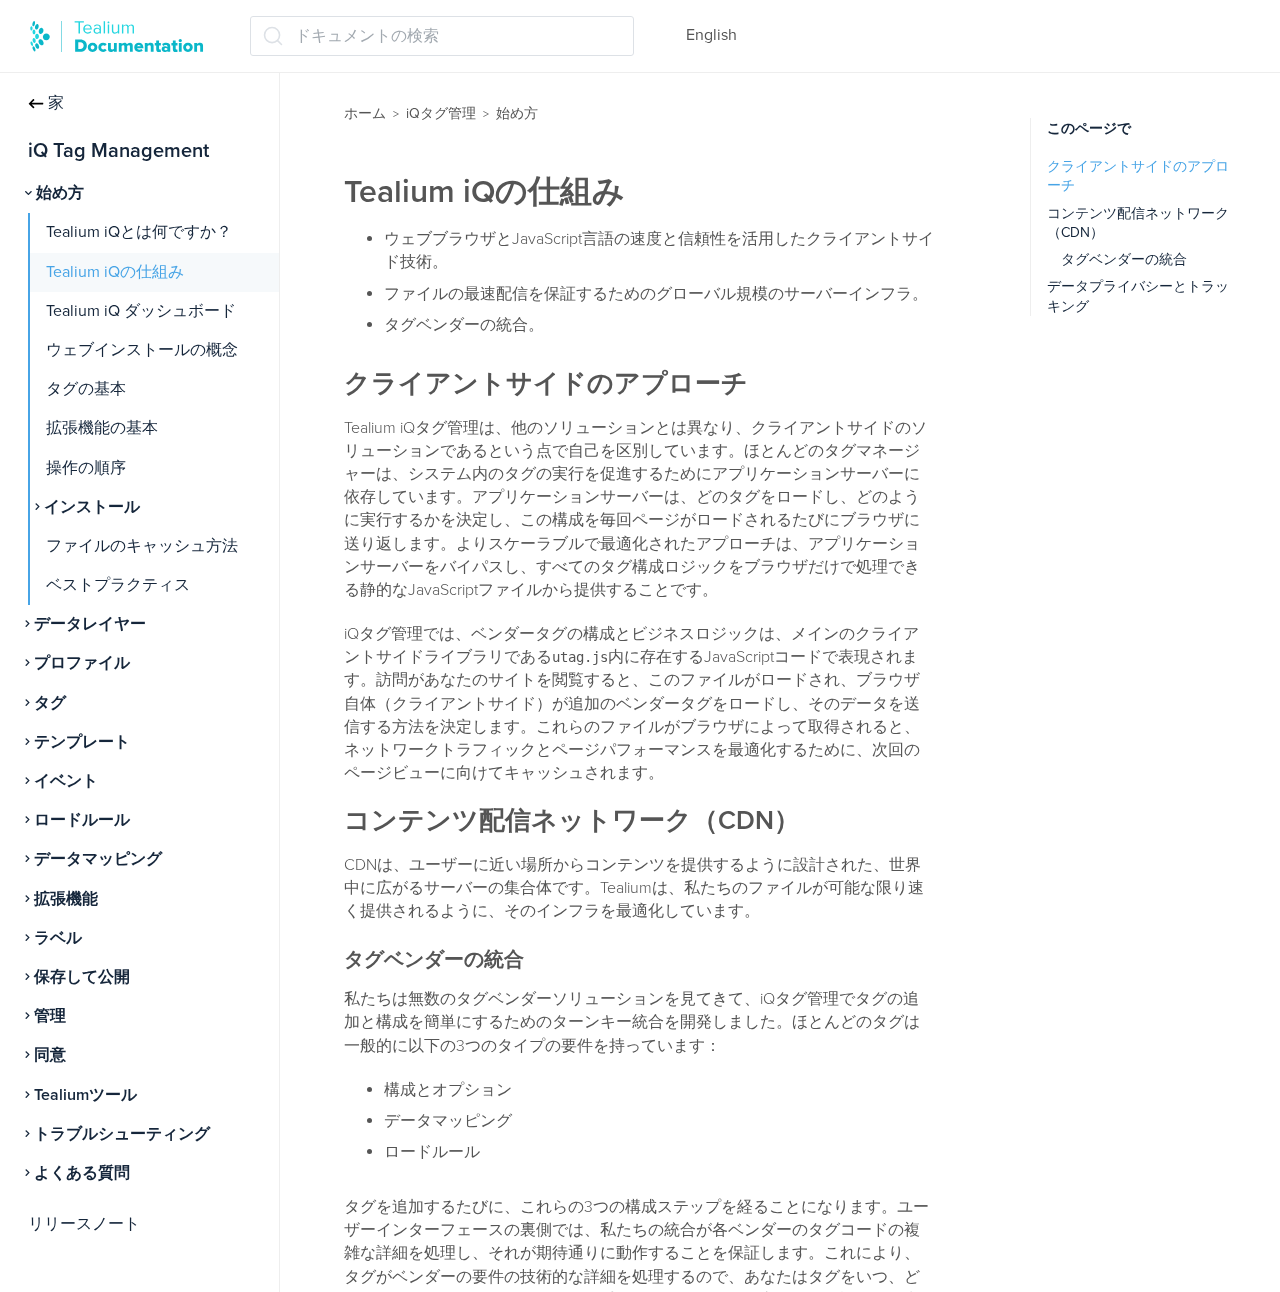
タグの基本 (86, 389)
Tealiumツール (85, 1095)
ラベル (58, 938)
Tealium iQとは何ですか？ (139, 232)
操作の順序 (86, 468)
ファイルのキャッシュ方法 (142, 546)
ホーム (365, 113)
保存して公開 (82, 977)
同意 (50, 1055)
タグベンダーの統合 (1124, 259)
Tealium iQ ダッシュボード (141, 311)
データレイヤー (90, 624)
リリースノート (84, 1224)
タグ (50, 703)
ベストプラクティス (118, 585)
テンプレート (82, 742)
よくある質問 (82, 1173)
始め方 (60, 193)
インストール (92, 507)
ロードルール (82, 820)
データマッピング (98, 859)
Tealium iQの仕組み (115, 272)
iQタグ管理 (441, 113)
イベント (66, 781)
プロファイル (82, 663)
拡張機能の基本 (102, 428)
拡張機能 (66, 899)
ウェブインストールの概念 (142, 350)
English (711, 35)
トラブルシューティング (122, 1134)
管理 (50, 1016)
